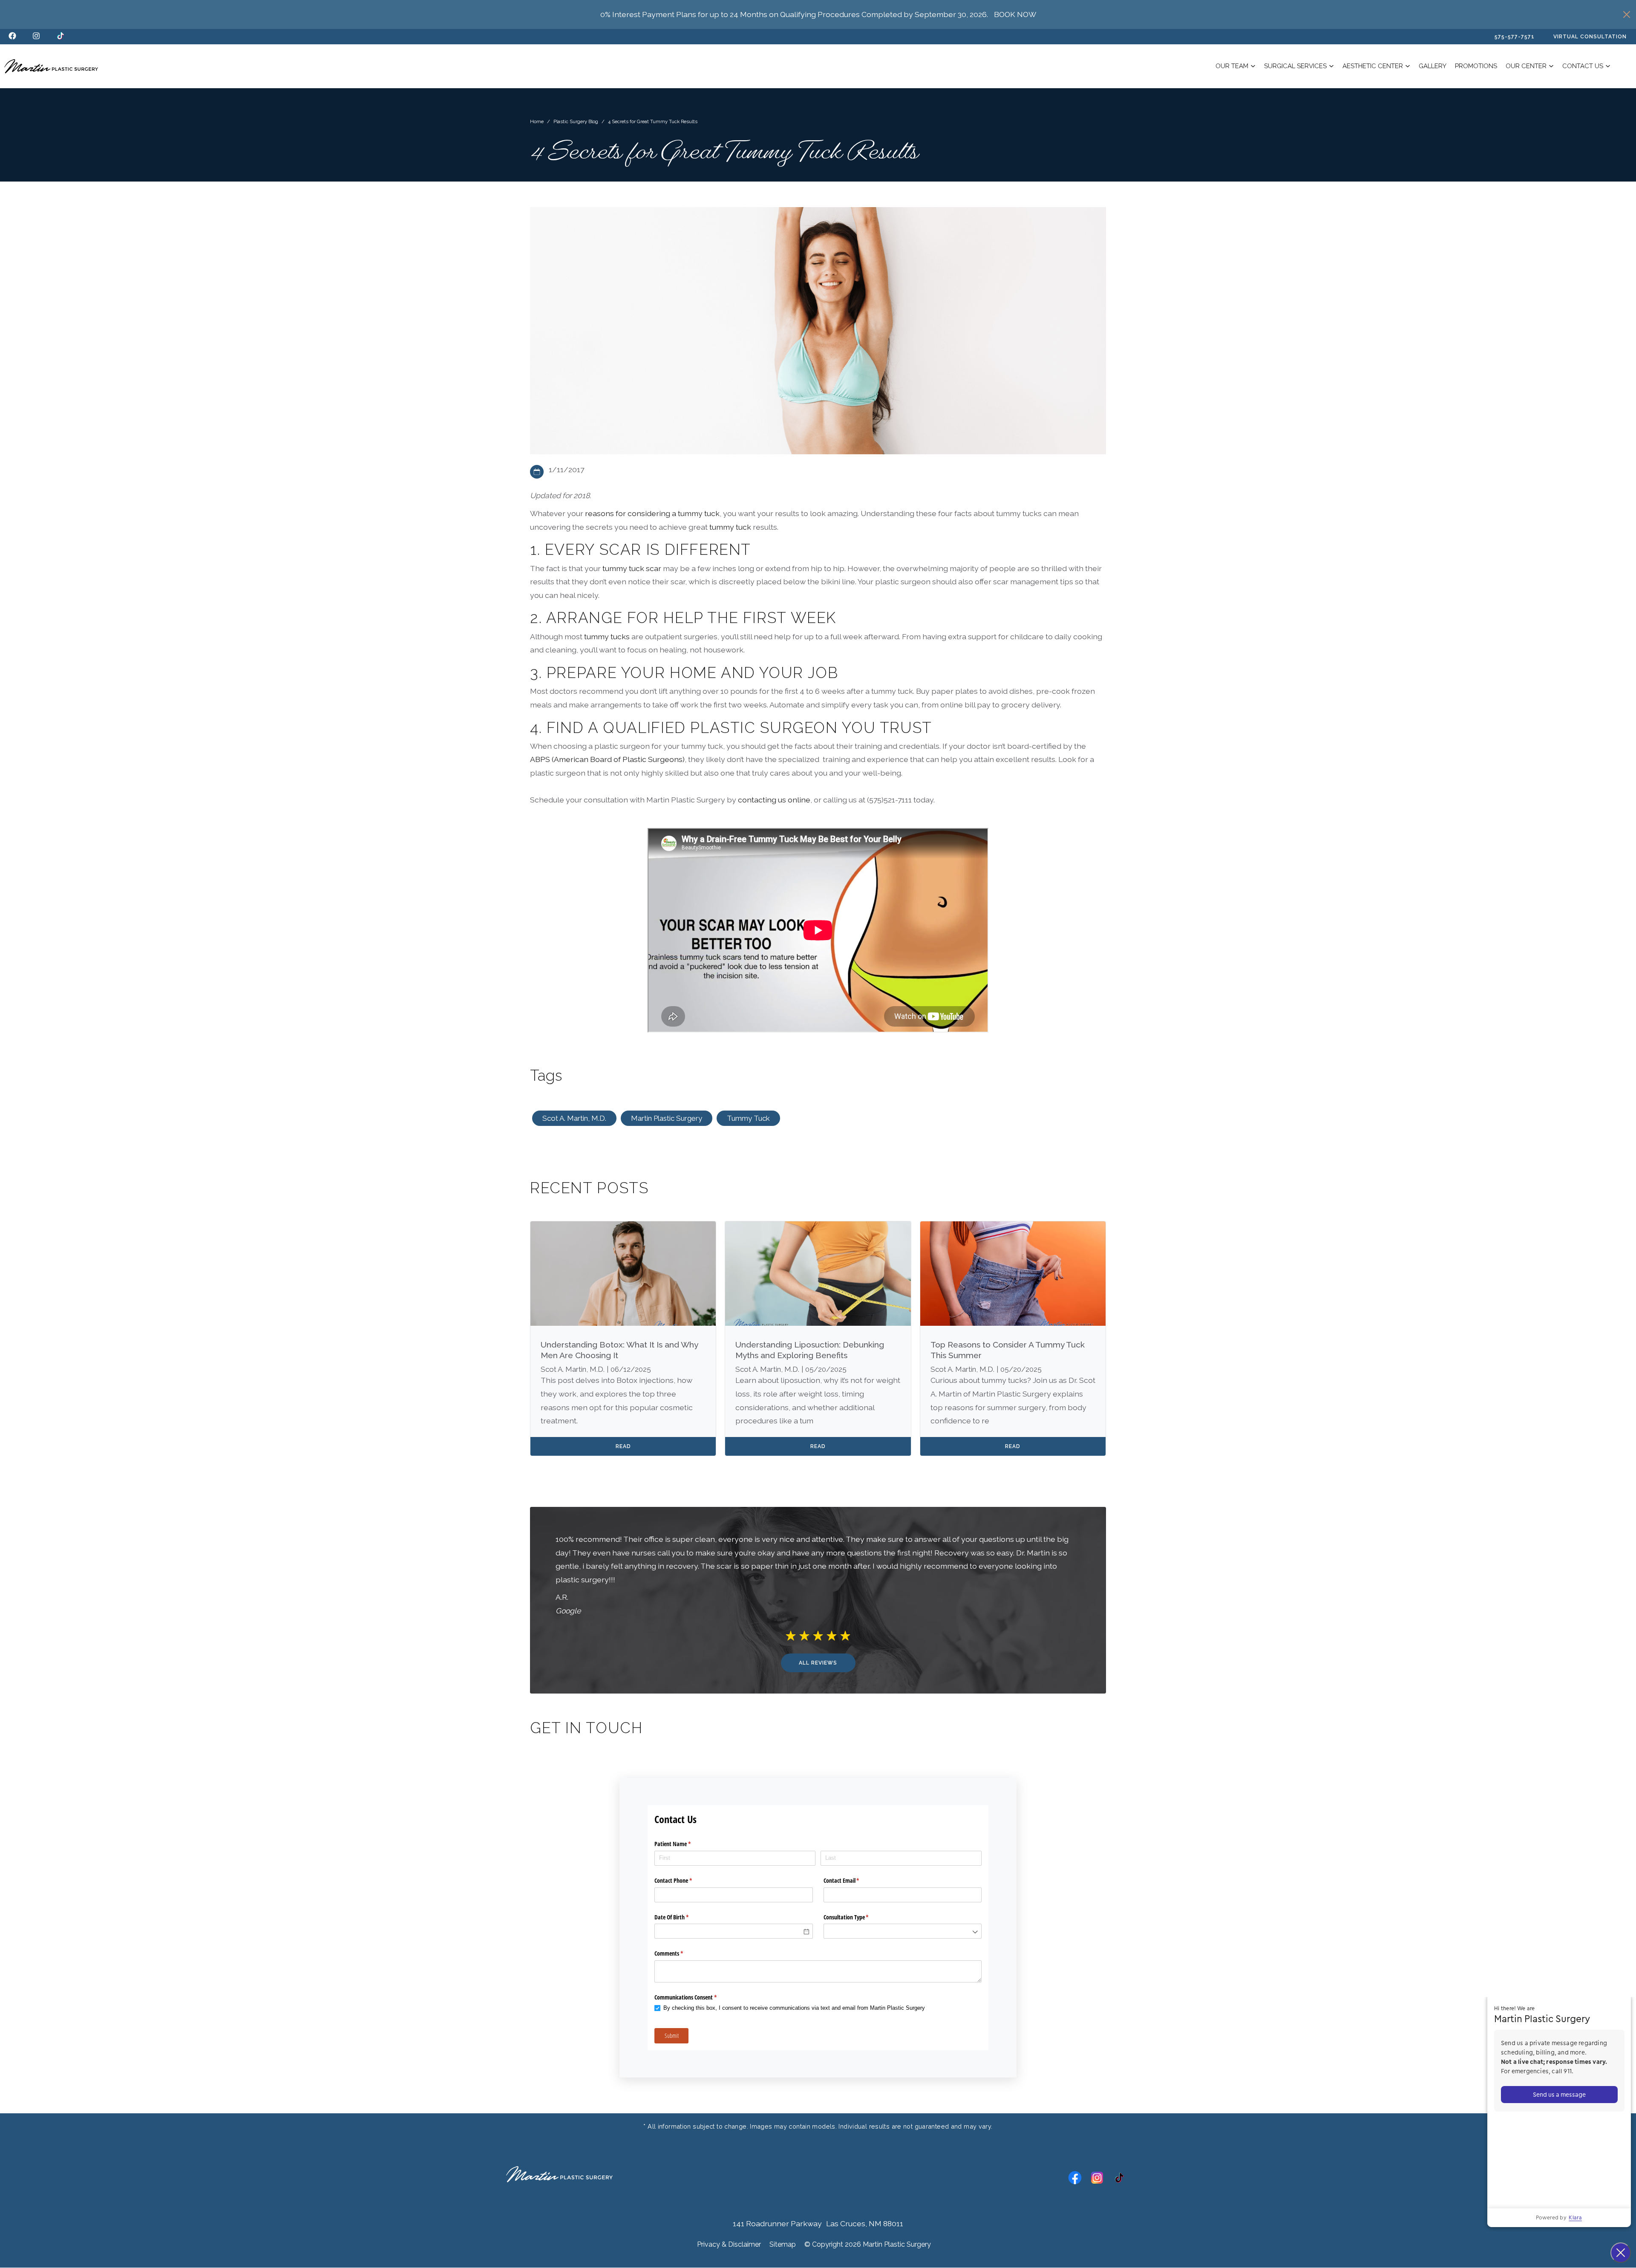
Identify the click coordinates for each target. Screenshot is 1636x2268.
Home (537, 121)
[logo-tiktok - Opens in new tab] (60, 37)
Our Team (1232, 66)
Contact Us (1583, 66)
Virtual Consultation (1590, 37)
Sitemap (783, 2244)
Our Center (1526, 66)
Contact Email (851, 1880)
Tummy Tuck (748, 1118)
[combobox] (903, 1931)
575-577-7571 (1515, 37)
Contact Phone (683, 1880)
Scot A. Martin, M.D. (574, 1118)
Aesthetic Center (1373, 66)
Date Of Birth (681, 1917)
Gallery (1433, 66)
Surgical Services (1295, 66)
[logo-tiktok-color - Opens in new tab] (1119, 2179)
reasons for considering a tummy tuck (652, 513)
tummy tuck (730, 527)
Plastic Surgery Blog (576, 121)
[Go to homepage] (51, 66)
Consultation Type (856, 1917)
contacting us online (774, 800)
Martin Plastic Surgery (667, 1118)
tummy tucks (607, 636)
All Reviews (818, 1663)
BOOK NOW (1015, 14)
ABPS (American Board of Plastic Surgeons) (607, 759)
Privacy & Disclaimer (729, 2244)
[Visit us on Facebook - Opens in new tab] (12, 37)
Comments (679, 1953)
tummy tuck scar (632, 568)
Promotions (1476, 66)
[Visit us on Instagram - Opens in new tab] (36, 37)
